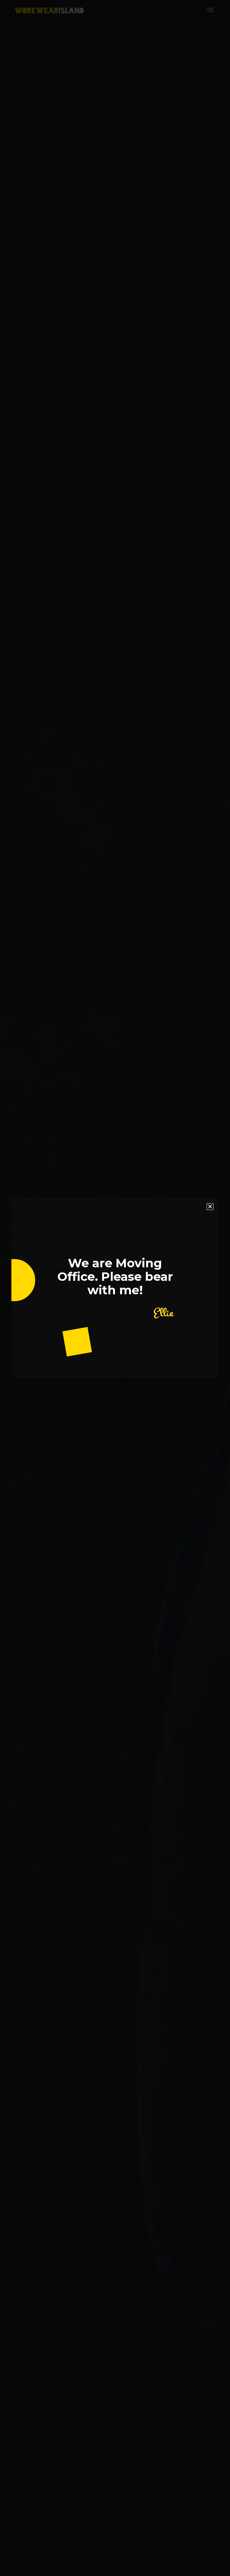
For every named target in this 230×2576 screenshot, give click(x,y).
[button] (210, 1207)
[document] (115, 1288)
